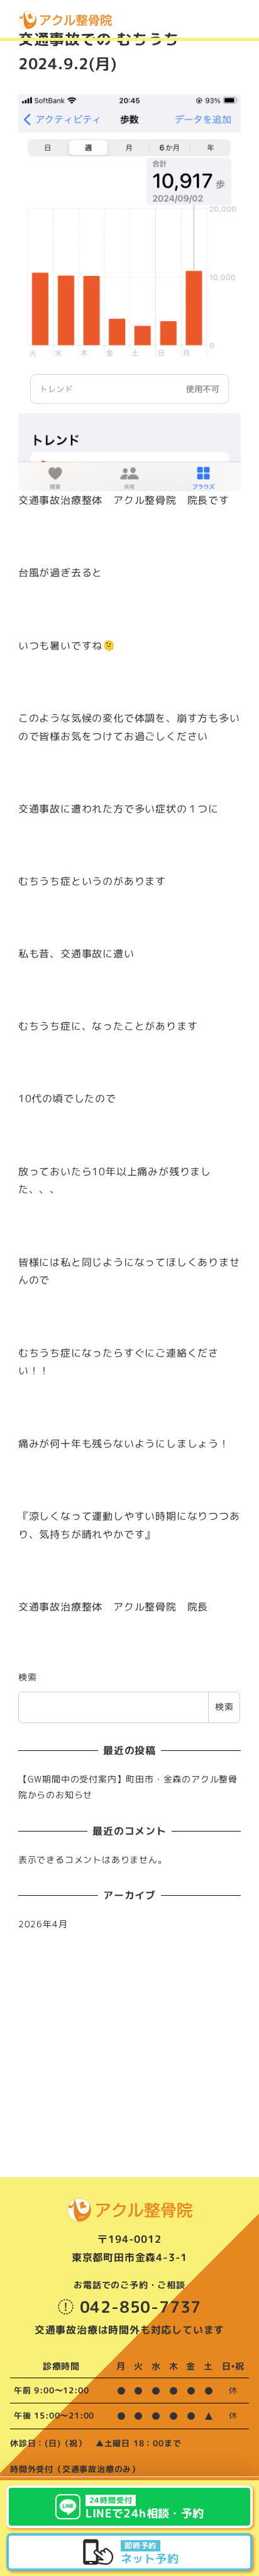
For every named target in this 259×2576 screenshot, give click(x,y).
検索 (28, 1677)
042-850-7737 (141, 2307)
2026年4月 (43, 1924)
